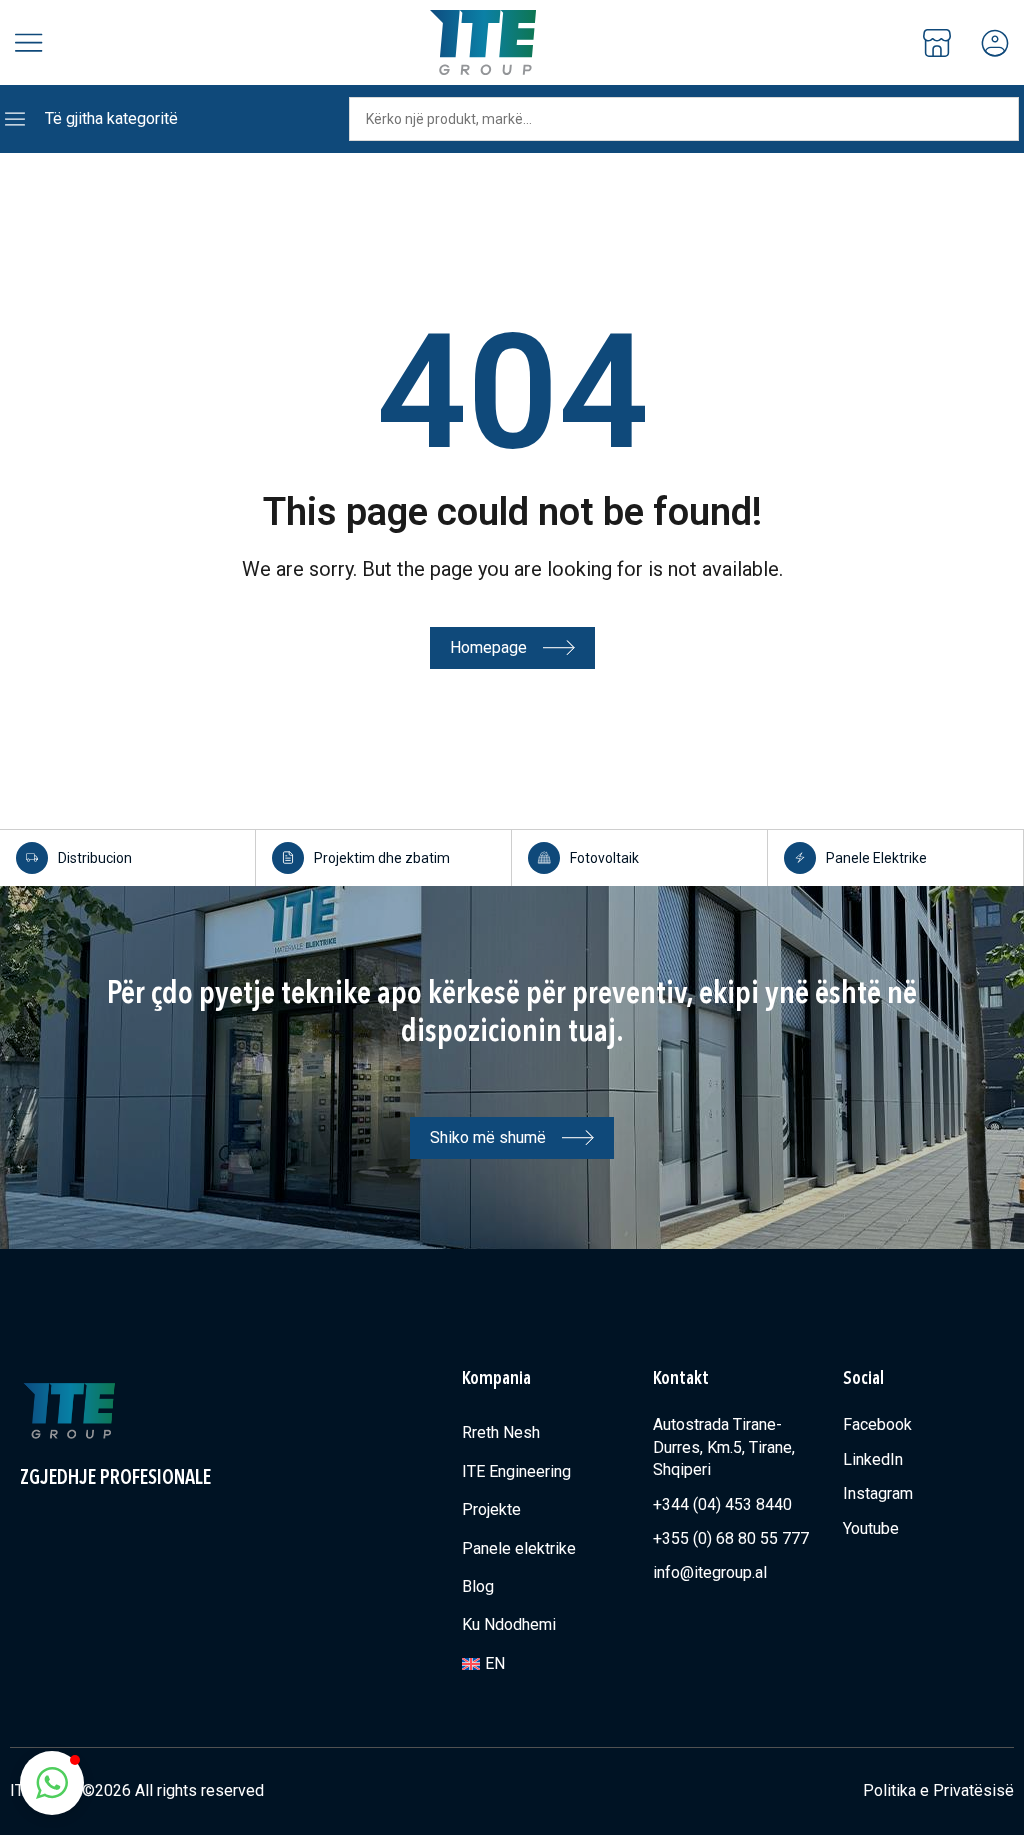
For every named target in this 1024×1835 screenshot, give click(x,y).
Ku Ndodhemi (509, 1624)
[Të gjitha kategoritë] (15, 119)
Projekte (491, 1509)
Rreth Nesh (501, 1432)
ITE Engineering (516, 1471)
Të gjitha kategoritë (111, 118)
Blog (478, 1586)
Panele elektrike (519, 1548)
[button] (52, 1783)
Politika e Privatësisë (938, 1790)
